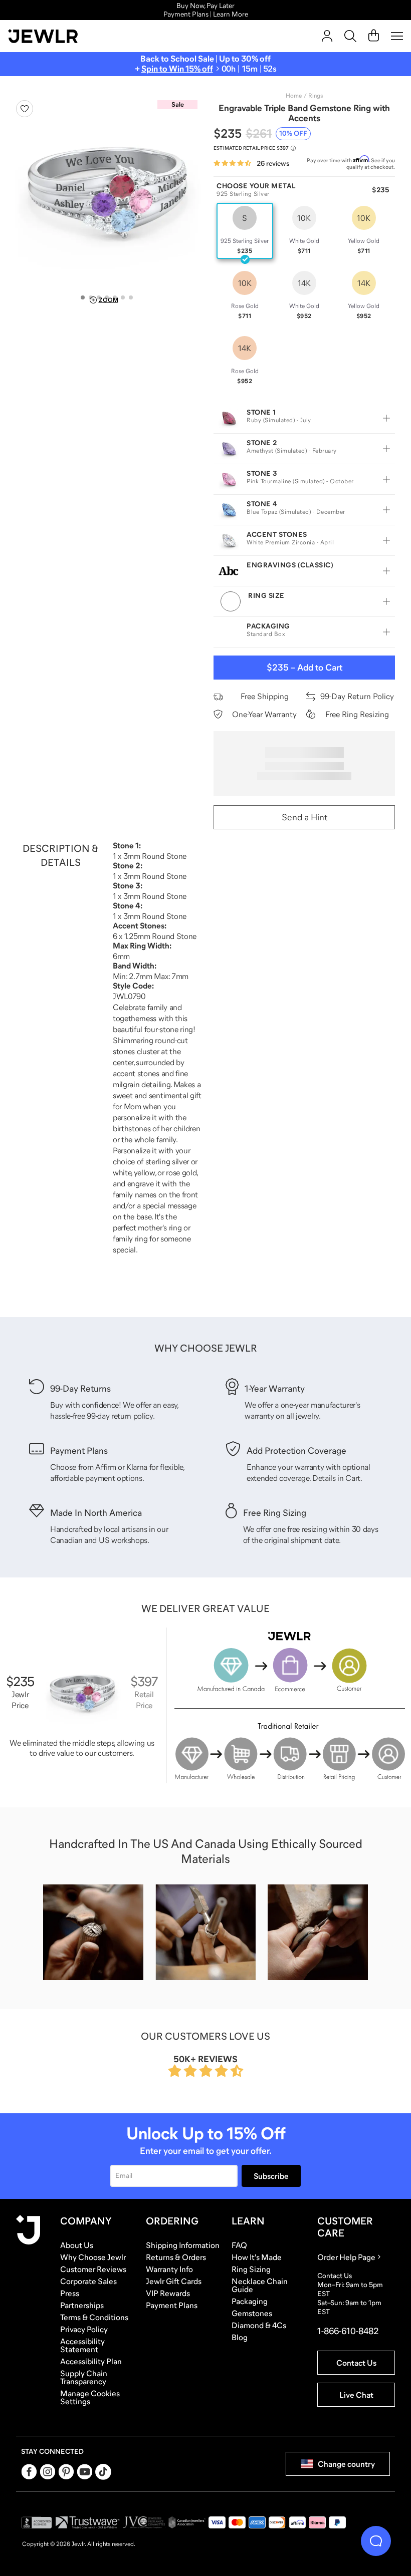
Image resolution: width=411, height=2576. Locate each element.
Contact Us (356, 2363)
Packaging (250, 2301)
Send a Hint (304, 817)
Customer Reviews (93, 2269)
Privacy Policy (84, 2329)
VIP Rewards (168, 2293)
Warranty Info (169, 2269)
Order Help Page (346, 2257)
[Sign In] (327, 36)
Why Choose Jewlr (93, 2257)
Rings (316, 96)
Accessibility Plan (91, 2361)
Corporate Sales (88, 2281)
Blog (240, 2337)
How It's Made (257, 2257)
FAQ (239, 2245)
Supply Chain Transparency (84, 2377)
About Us (77, 2245)
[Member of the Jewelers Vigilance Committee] (144, 2522)
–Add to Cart (304, 668)
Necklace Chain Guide (260, 2285)
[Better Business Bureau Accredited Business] (37, 2522)
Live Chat (356, 2395)
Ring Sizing (251, 2269)
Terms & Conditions (94, 2317)
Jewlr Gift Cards (174, 2281)
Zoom (109, 300)
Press (70, 2293)
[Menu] (397, 36)
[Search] (350, 36)
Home (294, 96)
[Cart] (374, 36)
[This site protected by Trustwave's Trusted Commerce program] (87, 2522)
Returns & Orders (176, 2257)
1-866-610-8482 (348, 2331)
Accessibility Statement (82, 2345)
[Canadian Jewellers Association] (187, 2522)
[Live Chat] (376, 2541)
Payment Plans (172, 2305)
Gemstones (252, 2313)
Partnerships (82, 2305)
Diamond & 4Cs (259, 2325)
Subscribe (271, 2176)
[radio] (245, 231)
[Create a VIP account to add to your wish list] (25, 109)
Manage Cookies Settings (90, 2397)
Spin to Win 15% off (177, 69)
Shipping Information (183, 2245)
